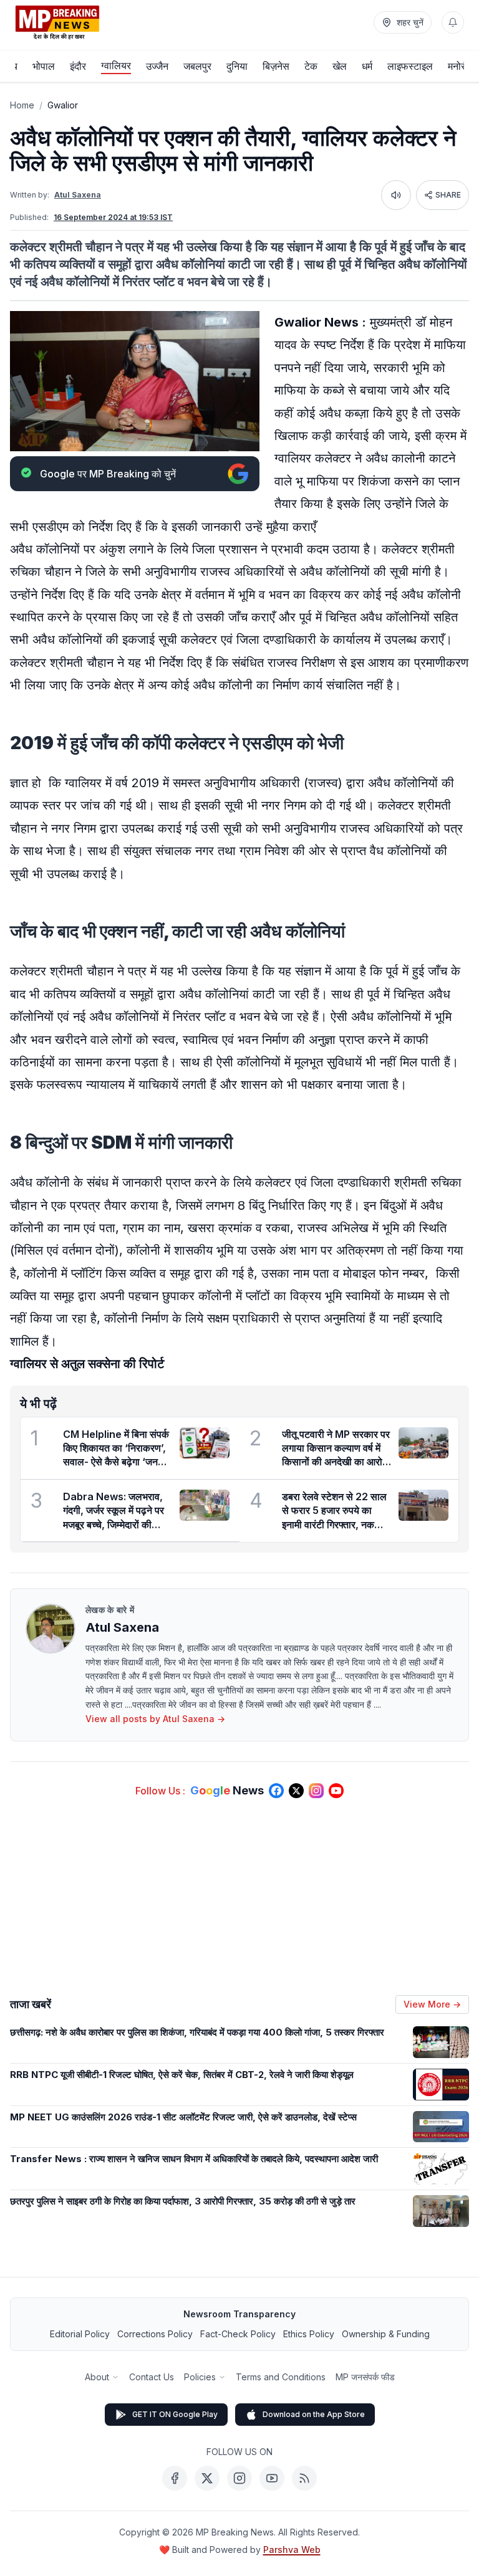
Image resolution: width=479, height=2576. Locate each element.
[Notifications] (453, 22)
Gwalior (63, 105)
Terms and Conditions (281, 2377)
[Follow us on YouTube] (336, 1791)
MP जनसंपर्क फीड (365, 2377)
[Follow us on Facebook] (276, 1791)
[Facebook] (175, 2478)
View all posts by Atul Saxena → (155, 1719)
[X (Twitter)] (207, 2478)
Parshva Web (292, 2550)
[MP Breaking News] (57, 22)
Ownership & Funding (386, 2334)
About (97, 2377)
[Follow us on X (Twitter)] (296, 1791)
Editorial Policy (80, 2334)
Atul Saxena (78, 195)
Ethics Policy (309, 2334)
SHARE (448, 195)
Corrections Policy (155, 2334)
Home (22, 105)
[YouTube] (272, 2478)
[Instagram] (239, 2478)
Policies (200, 2377)
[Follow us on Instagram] (316, 1791)
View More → (432, 2004)
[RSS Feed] (304, 2478)
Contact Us (152, 2377)
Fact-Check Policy (238, 2334)
